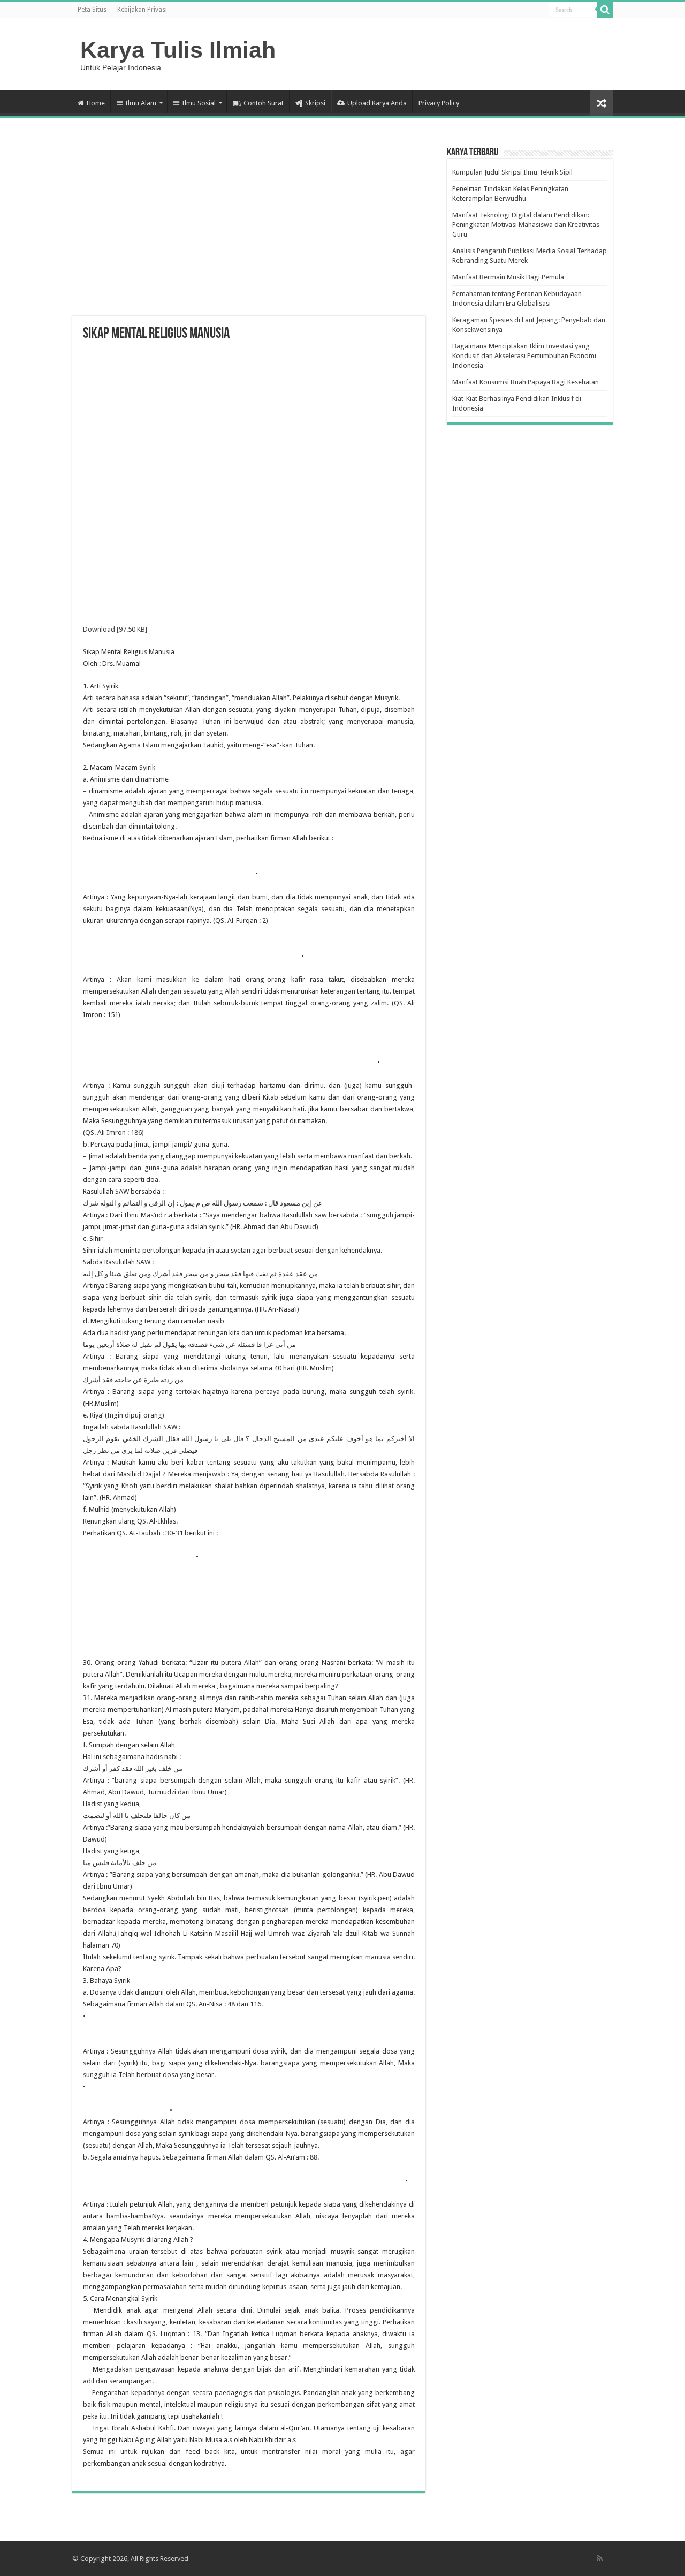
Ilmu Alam (141, 103)
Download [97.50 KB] (115, 629)
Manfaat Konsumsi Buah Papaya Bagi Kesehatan (526, 382)
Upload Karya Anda (377, 103)
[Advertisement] (249, 230)
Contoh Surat (264, 103)
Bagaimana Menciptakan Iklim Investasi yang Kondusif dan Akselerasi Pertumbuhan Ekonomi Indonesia (524, 356)
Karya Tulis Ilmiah (178, 50)
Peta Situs (92, 10)
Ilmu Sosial (199, 103)
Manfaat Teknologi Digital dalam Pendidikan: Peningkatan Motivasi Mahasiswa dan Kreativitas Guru (526, 225)
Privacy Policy (439, 103)
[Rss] (600, 2558)
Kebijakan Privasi (142, 10)
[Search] (605, 10)
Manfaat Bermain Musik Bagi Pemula (508, 277)
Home (96, 103)
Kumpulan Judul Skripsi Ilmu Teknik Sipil (512, 172)
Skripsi (315, 103)
